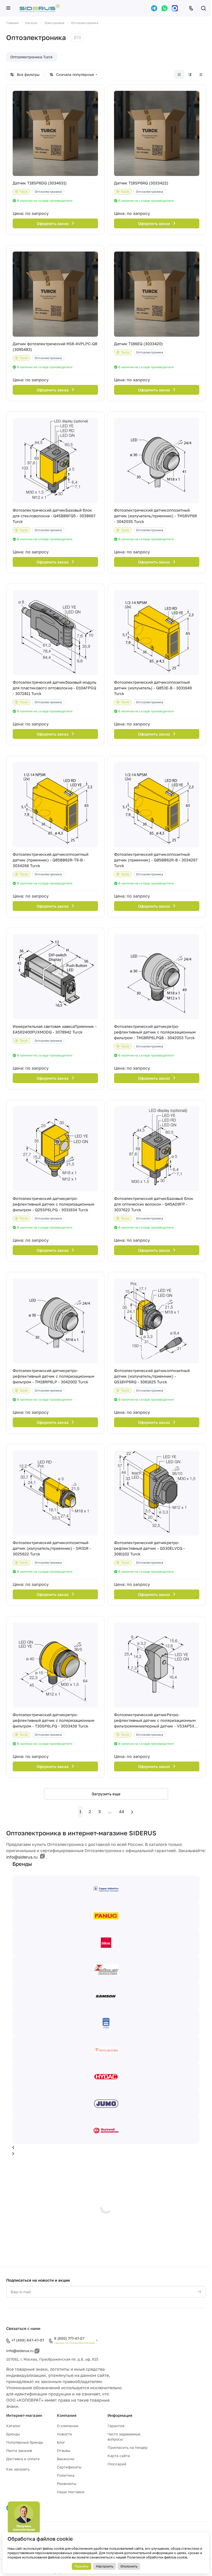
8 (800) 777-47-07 (69, 2338)
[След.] (132, 1812)
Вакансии (66, 2459)
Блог (61, 2442)
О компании (68, 2426)
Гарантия (116, 2426)
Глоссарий (117, 2464)
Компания (67, 2415)
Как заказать (18, 2469)
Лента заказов (19, 2450)
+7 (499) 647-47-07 (28, 2340)
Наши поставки (71, 2492)
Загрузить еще (106, 1794)
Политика (66, 2475)
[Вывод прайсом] (201, 75)
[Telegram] (154, 8)
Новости (65, 2434)
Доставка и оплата (23, 2459)
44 (122, 1812)
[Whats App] (164, 8)
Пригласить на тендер (128, 2447)
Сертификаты (69, 2467)
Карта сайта (119, 2456)
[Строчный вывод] (190, 75)
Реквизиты (67, 2484)
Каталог (13, 2426)
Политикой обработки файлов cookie (157, 2557)
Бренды (13, 2434)
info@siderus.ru (22, 1857)
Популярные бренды (25, 2442)
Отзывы (64, 2450)
